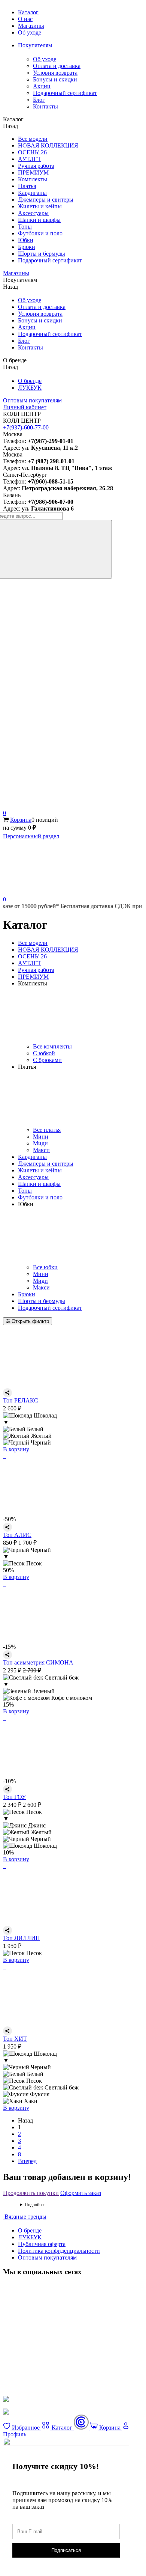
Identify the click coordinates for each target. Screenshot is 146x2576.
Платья (27, 186)
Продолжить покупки (31, 2193)
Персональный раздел (31, 836)
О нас (25, 19)
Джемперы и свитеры (46, 200)
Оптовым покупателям (32, 400)
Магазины (31, 26)
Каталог (28, 12)
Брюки (27, 247)
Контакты (45, 106)
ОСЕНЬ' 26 (32, 152)
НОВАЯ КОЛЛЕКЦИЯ (48, 145)
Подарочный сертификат (65, 93)
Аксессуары (33, 213)
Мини (41, 1137)
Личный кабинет (25, 407)
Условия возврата (55, 73)
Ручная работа (36, 166)
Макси (41, 1150)
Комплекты (33, 179)
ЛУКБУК (30, 388)
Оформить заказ (81, 2193)
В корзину (16, 1449)
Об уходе (30, 32)
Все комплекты (52, 1046)
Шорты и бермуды (42, 254)
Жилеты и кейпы (40, 206)
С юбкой (44, 1053)
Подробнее (35, 2205)
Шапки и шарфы (39, 220)
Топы (25, 227)
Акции (42, 86)
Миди (40, 1143)
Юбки (26, 240)
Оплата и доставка (57, 66)
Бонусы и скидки (55, 79)
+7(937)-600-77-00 (26, 427)
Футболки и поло (40, 233)
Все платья (47, 1130)
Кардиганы (32, 193)
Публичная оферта (42, 2244)
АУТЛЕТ (30, 159)
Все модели (33, 139)
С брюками (47, 1060)
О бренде (30, 381)
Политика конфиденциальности (59, 2251)
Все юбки (45, 1267)
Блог (39, 100)
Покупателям (35, 45)
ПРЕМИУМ (33, 172)
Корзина (21, 820)
